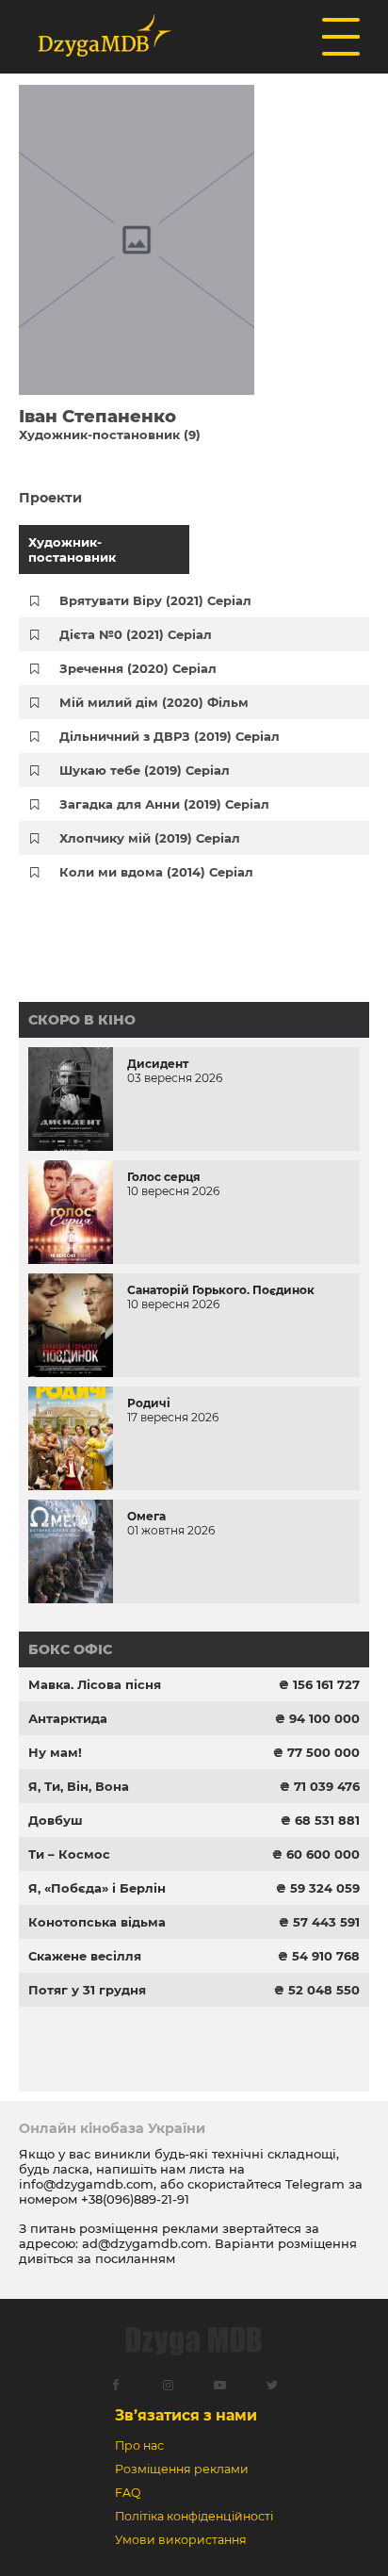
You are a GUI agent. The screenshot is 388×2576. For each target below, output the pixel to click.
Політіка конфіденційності (194, 2516)
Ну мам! (55, 1752)
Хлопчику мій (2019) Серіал (150, 838)
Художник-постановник (72, 550)
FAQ (128, 2493)
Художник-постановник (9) (110, 435)
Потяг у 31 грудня (87, 1990)
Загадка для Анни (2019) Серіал (164, 804)
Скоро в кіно (82, 1020)
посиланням (135, 2258)
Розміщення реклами (182, 2469)
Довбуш (56, 1820)
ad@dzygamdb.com (145, 2243)
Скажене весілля (85, 1956)
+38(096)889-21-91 (135, 2199)
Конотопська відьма (97, 1922)
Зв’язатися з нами (186, 2415)
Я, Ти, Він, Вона (79, 1786)
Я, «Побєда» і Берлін (97, 1888)
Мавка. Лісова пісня (95, 1684)
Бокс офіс (70, 1649)
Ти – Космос (69, 1854)
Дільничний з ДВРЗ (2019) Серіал (170, 736)
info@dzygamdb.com (86, 2184)
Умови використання (181, 2540)
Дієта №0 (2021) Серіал (136, 634)
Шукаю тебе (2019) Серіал (145, 770)
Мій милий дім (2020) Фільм (154, 702)
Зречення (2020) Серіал (138, 668)
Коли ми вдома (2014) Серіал (156, 872)
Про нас (139, 2445)
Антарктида (68, 1718)
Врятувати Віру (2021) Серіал (155, 600)
